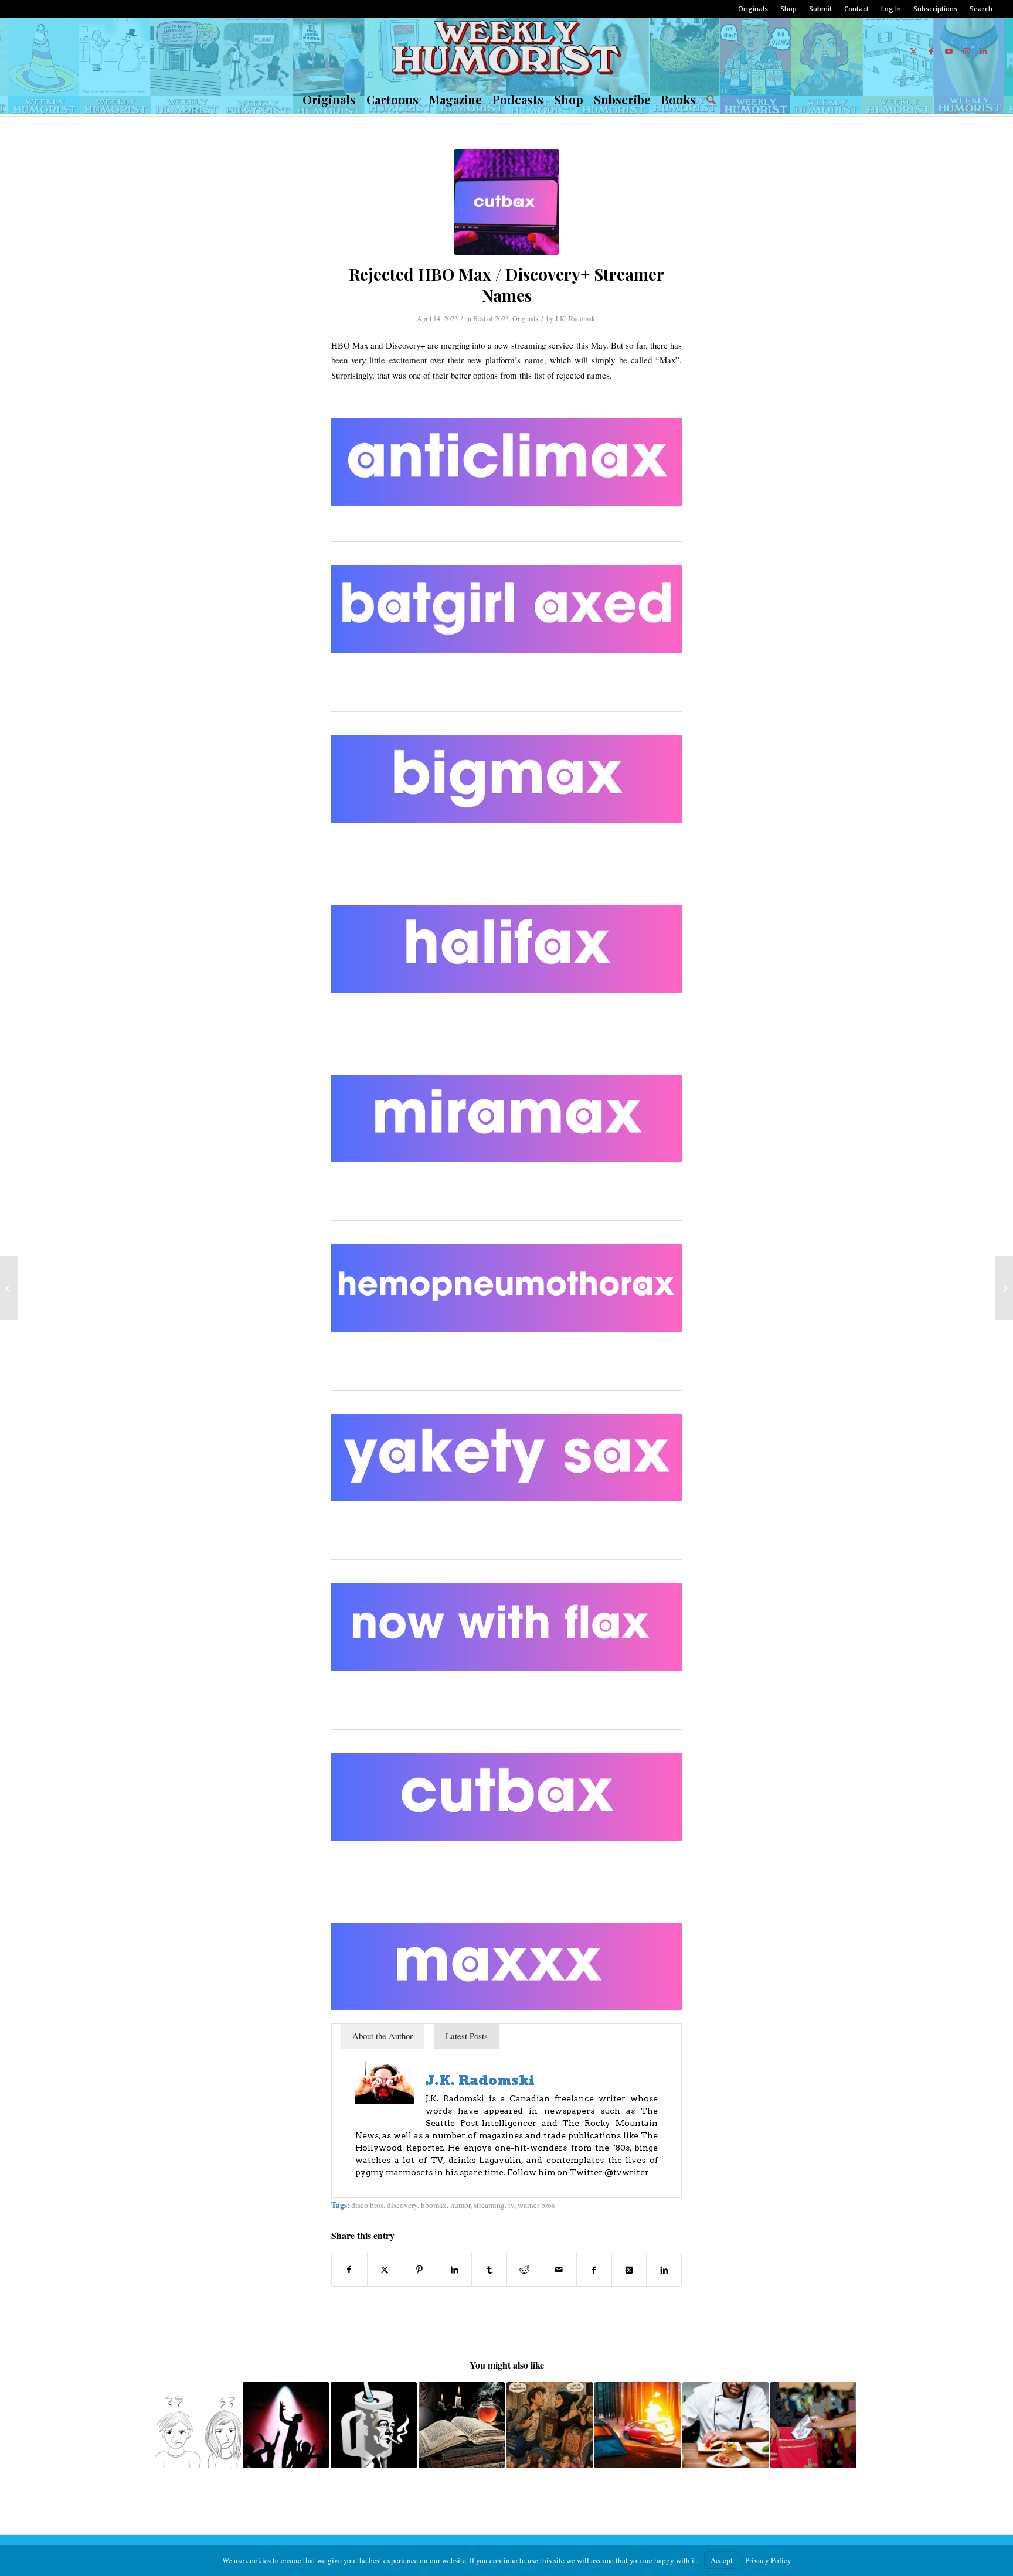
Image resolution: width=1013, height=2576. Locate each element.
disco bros (367, 2205)
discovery (402, 2205)
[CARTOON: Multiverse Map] (1004, 1288)
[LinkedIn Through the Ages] (9, 1288)
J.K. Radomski (576, 318)
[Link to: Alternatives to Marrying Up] (198, 2425)
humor (460, 2205)
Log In (891, 8)
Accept (722, 2560)
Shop (788, 8)
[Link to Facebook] (931, 51)
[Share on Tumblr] (489, 2270)
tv (511, 2205)
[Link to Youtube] (949, 51)
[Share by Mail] (560, 2270)
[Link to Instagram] (966, 51)
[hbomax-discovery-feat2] (506, 202)
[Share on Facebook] (349, 2270)
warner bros (536, 2205)
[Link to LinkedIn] (984, 51)
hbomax (434, 2205)
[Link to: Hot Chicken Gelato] (550, 2425)
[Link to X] (913, 51)
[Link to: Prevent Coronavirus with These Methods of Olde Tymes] (462, 2425)
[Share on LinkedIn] (455, 2270)
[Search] (708, 100)
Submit (820, 8)
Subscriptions (935, 8)
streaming (489, 2205)
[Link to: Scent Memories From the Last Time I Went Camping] (638, 2425)
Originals (753, 8)
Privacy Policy (768, 2560)
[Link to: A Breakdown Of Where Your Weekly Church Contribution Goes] (813, 2425)
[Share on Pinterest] (419, 2270)
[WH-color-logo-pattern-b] (506, 51)
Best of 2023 (491, 318)
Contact (856, 8)
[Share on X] (385, 2270)
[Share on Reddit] (524, 2270)
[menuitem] (753, 9)
